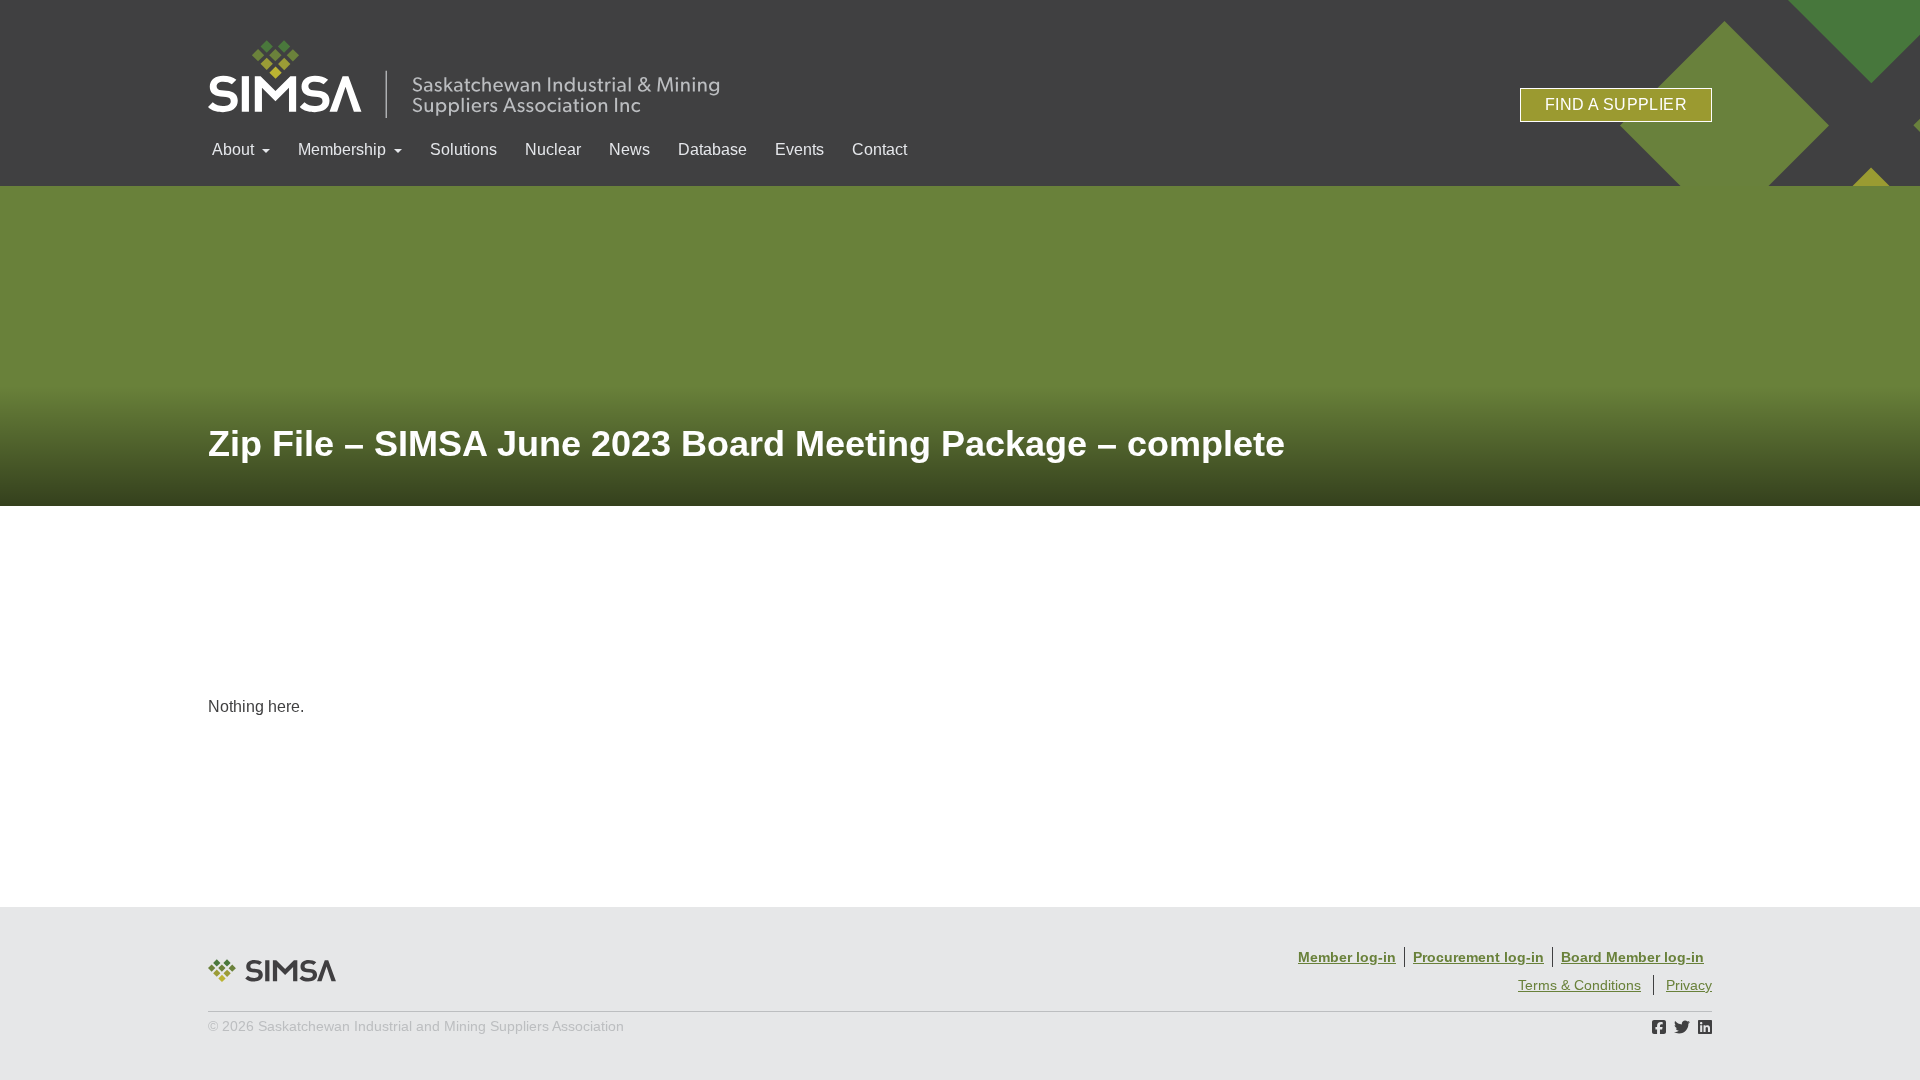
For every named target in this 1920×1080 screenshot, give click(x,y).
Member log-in (1347, 957)
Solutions (463, 149)
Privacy (1689, 985)
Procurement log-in (1478, 957)
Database (712, 149)
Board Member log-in (1632, 957)
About (233, 149)
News (629, 149)
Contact (879, 149)
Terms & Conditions (1579, 985)
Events (799, 149)
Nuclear (553, 149)
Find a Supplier (1616, 104)
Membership (342, 149)
